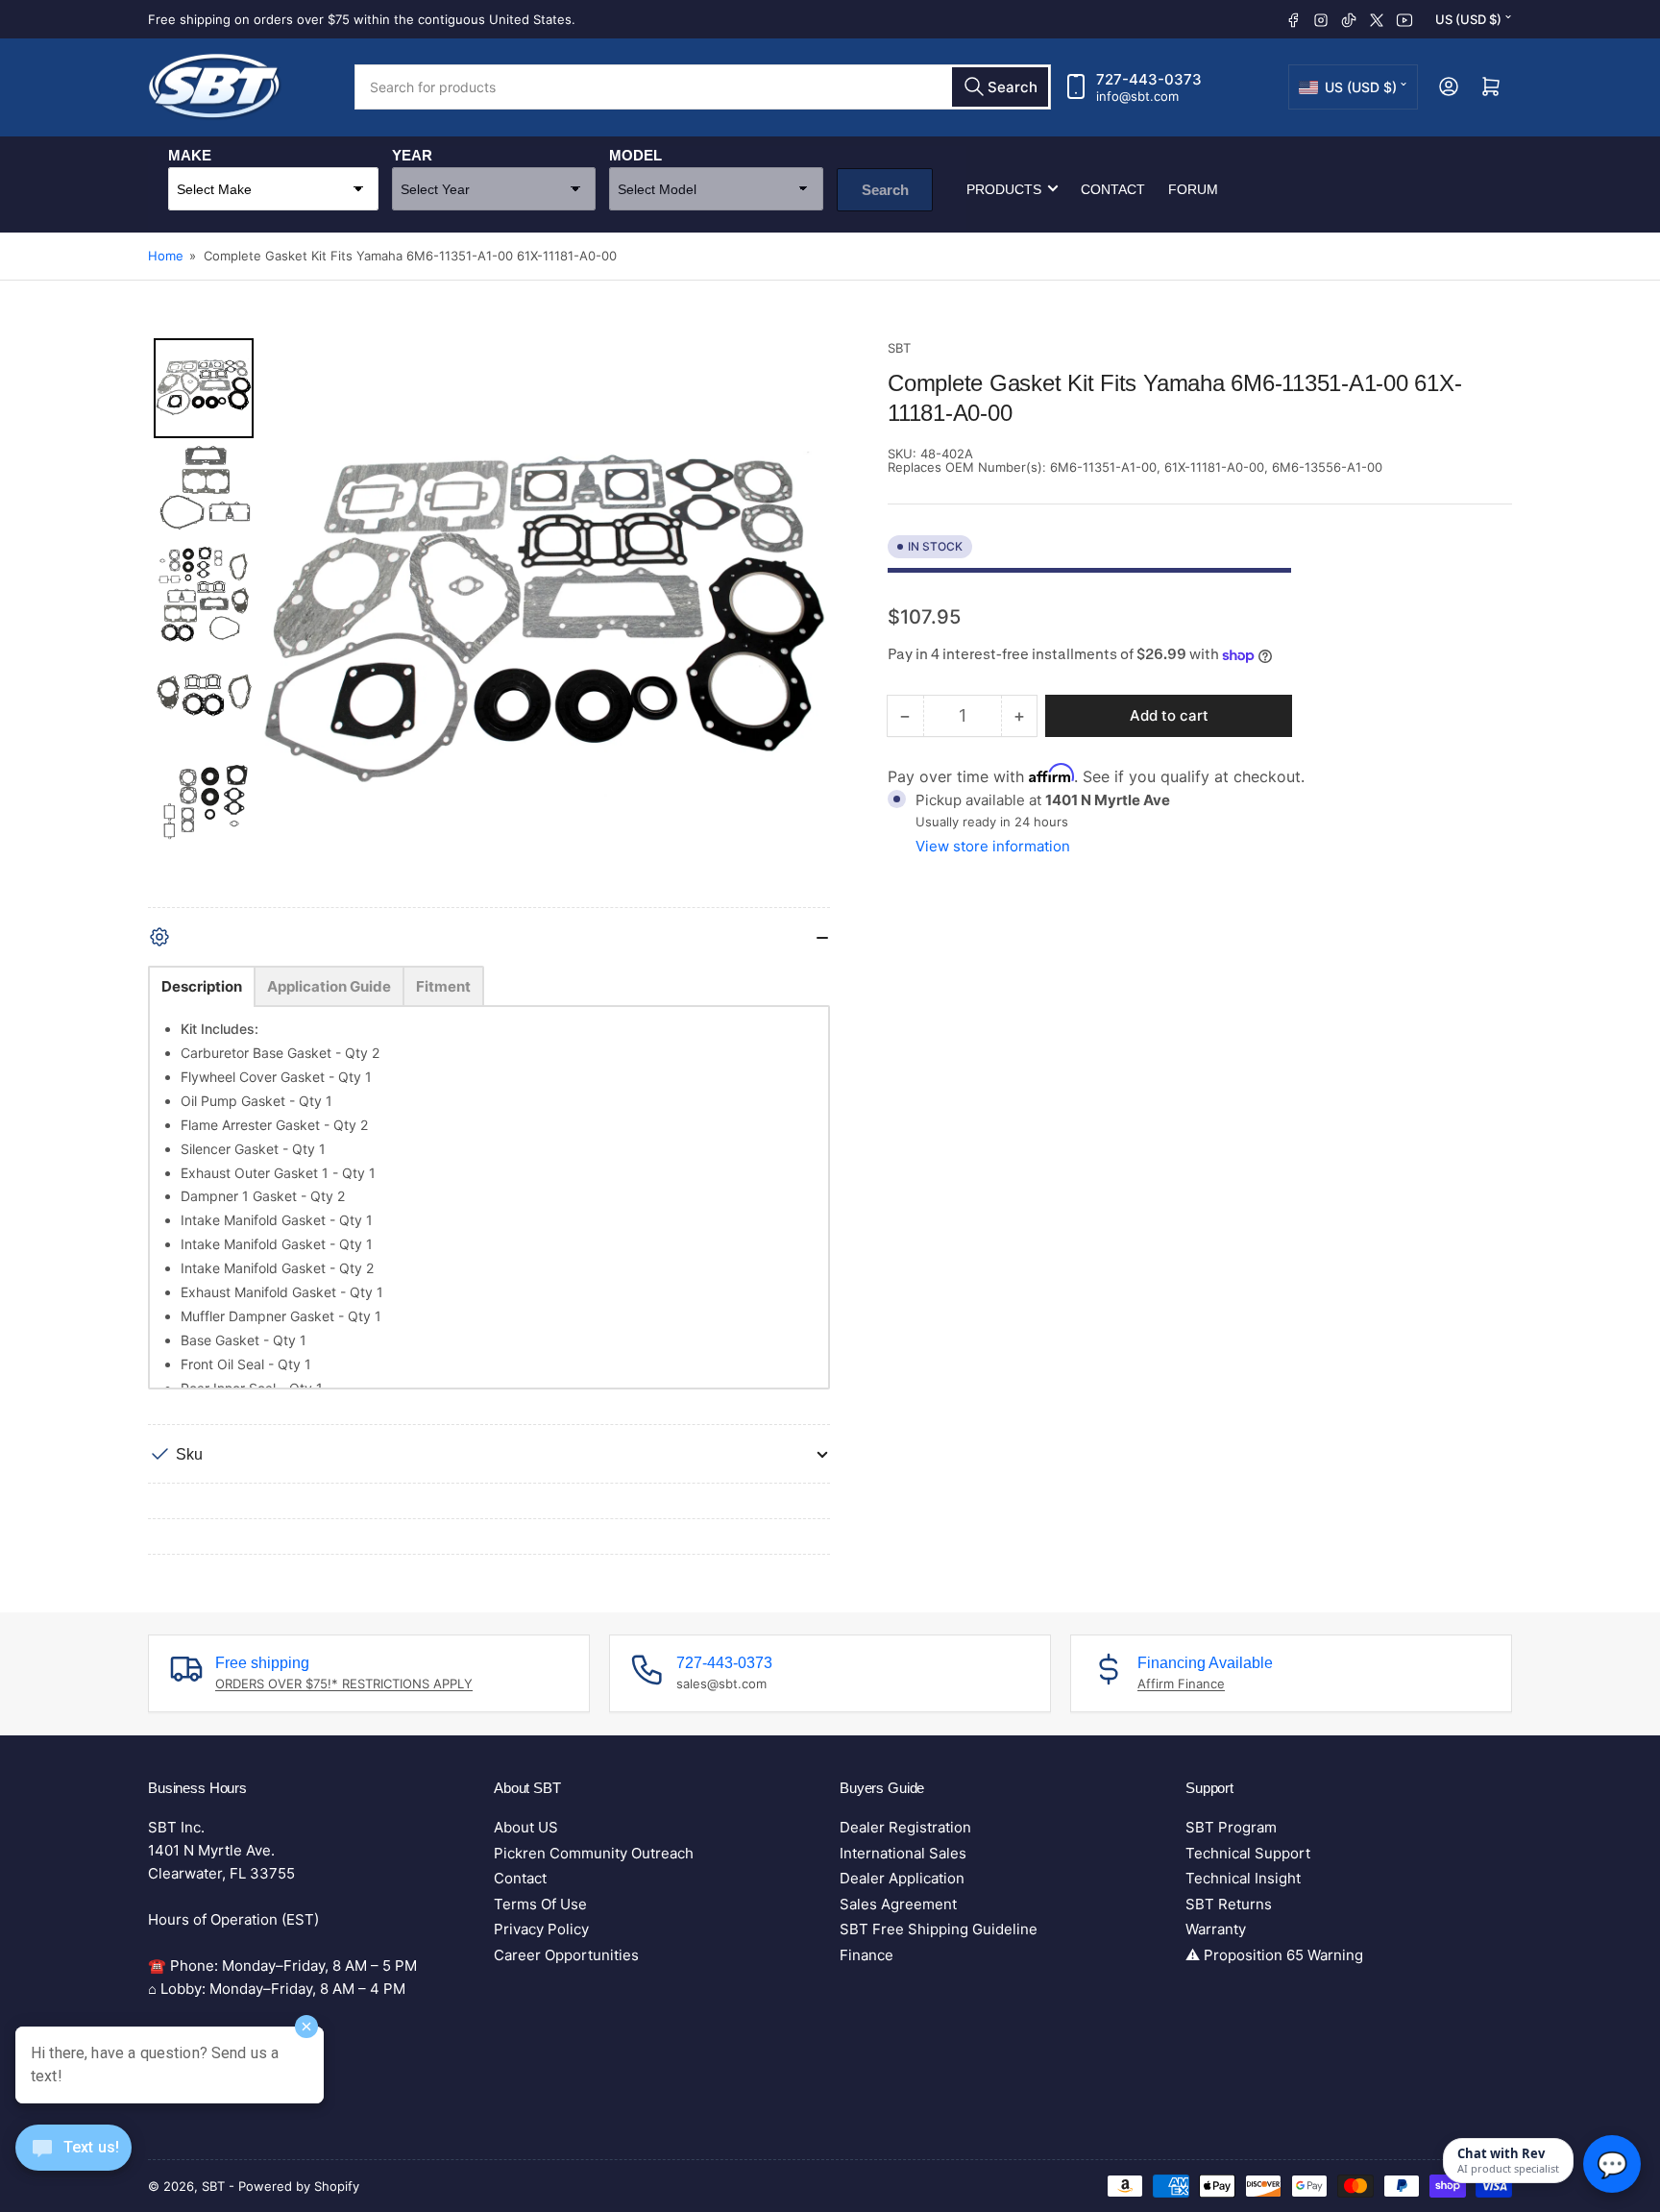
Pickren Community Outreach (594, 1853)
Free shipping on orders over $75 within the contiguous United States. (362, 19)
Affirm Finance (1181, 1684)
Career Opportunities (566, 1955)
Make (190, 154)
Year (412, 154)
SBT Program (1231, 1827)
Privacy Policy (541, 1929)
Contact (1113, 188)
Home (166, 256)
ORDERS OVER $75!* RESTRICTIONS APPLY (344, 1684)
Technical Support (1248, 1853)
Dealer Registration (905, 1827)
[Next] (802, 623)
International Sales (903, 1853)
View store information (993, 846)
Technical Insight (1243, 1878)
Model (635, 154)
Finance (867, 1955)
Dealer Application (902, 1878)
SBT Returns (1229, 1904)
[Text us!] (73, 2163)
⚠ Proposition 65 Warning (1274, 1955)
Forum (1193, 188)
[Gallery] (489, 623)
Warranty (1216, 1929)
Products (1004, 188)
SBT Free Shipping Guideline (939, 1929)
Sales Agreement (898, 1904)
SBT (899, 348)
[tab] (202, 986)
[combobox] (703, 87)
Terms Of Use (540, 1904)
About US (526, 1827)
